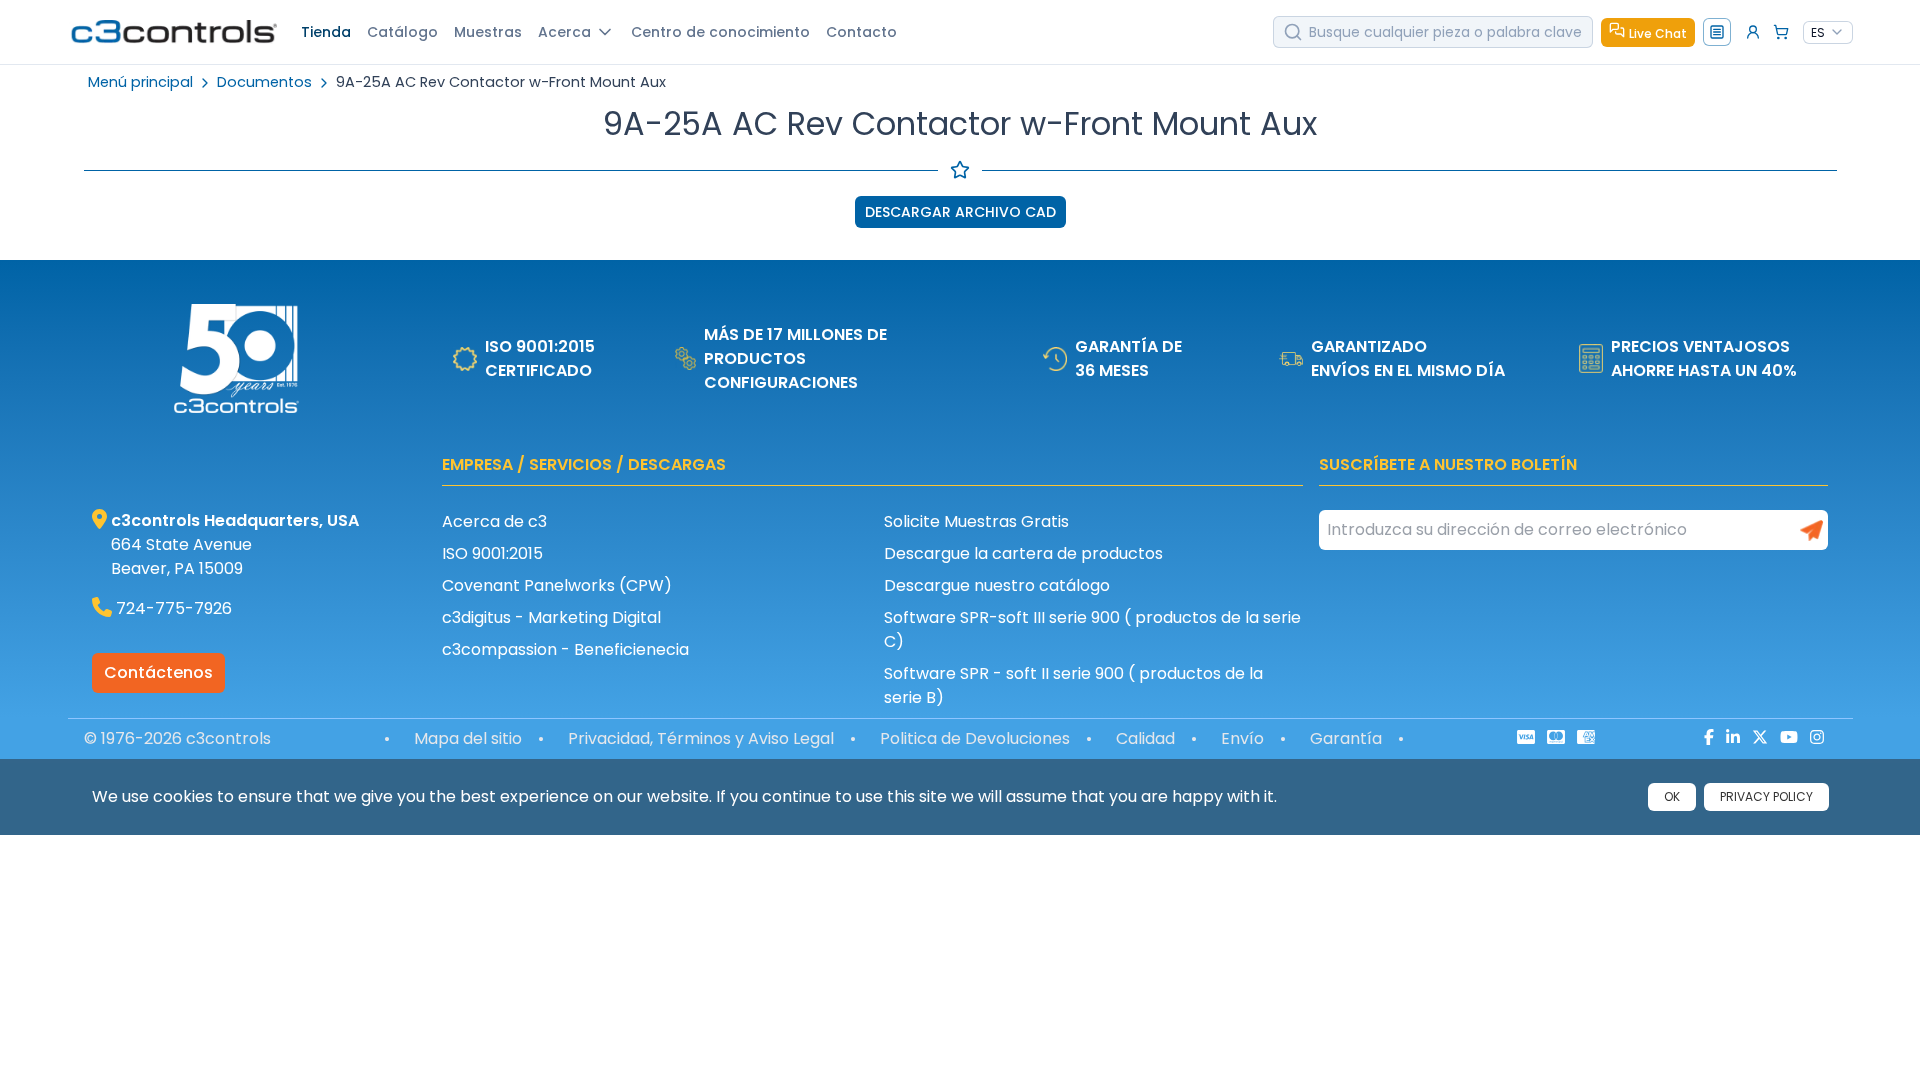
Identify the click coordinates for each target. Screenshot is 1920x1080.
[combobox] (1828, 33)
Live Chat (1658, 33)
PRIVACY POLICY (1766, 796)
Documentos (264, 82)
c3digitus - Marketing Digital (551, 617)
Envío (1242, 738)
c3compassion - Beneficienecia (565, 649)
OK (1672, 796)
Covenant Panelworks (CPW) (557, 585)
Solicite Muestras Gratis (976, 521)
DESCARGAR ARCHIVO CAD (960, 212)
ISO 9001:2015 (492, 553)
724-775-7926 (174, 608)
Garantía (1346, 738)
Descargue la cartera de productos (1023, 553)
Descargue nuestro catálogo (997, 585)
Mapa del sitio (468, 738)
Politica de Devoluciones (975, 738)
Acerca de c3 (494, 521)
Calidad (1145, 738)
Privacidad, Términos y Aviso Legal (701, 738)
